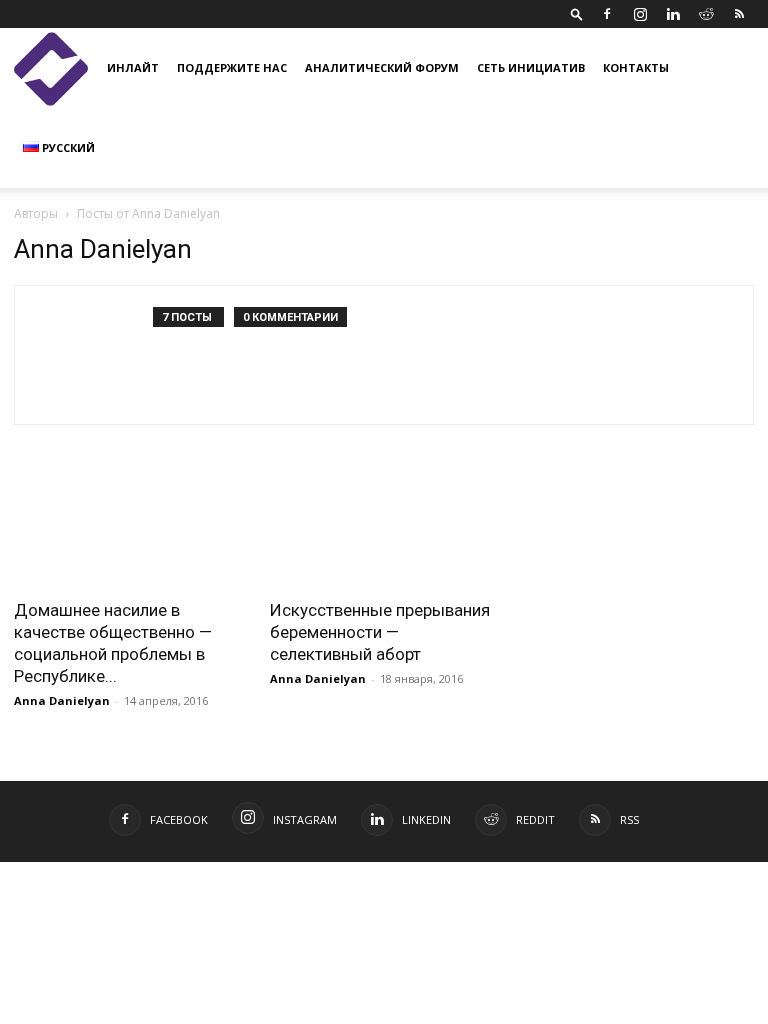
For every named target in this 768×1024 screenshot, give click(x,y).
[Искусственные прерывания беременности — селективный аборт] (384, 529)
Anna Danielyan (62, 700)
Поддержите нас (232, 67)
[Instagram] (640, 14)
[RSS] (739, 14)
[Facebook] (607, 14)
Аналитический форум (382, 67)
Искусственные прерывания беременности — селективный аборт (380, 632)
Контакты (636, 67)
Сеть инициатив (531, 67)
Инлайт (133, 67)
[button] (577, 13)
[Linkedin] (673, 14)
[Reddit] (706, 14)
